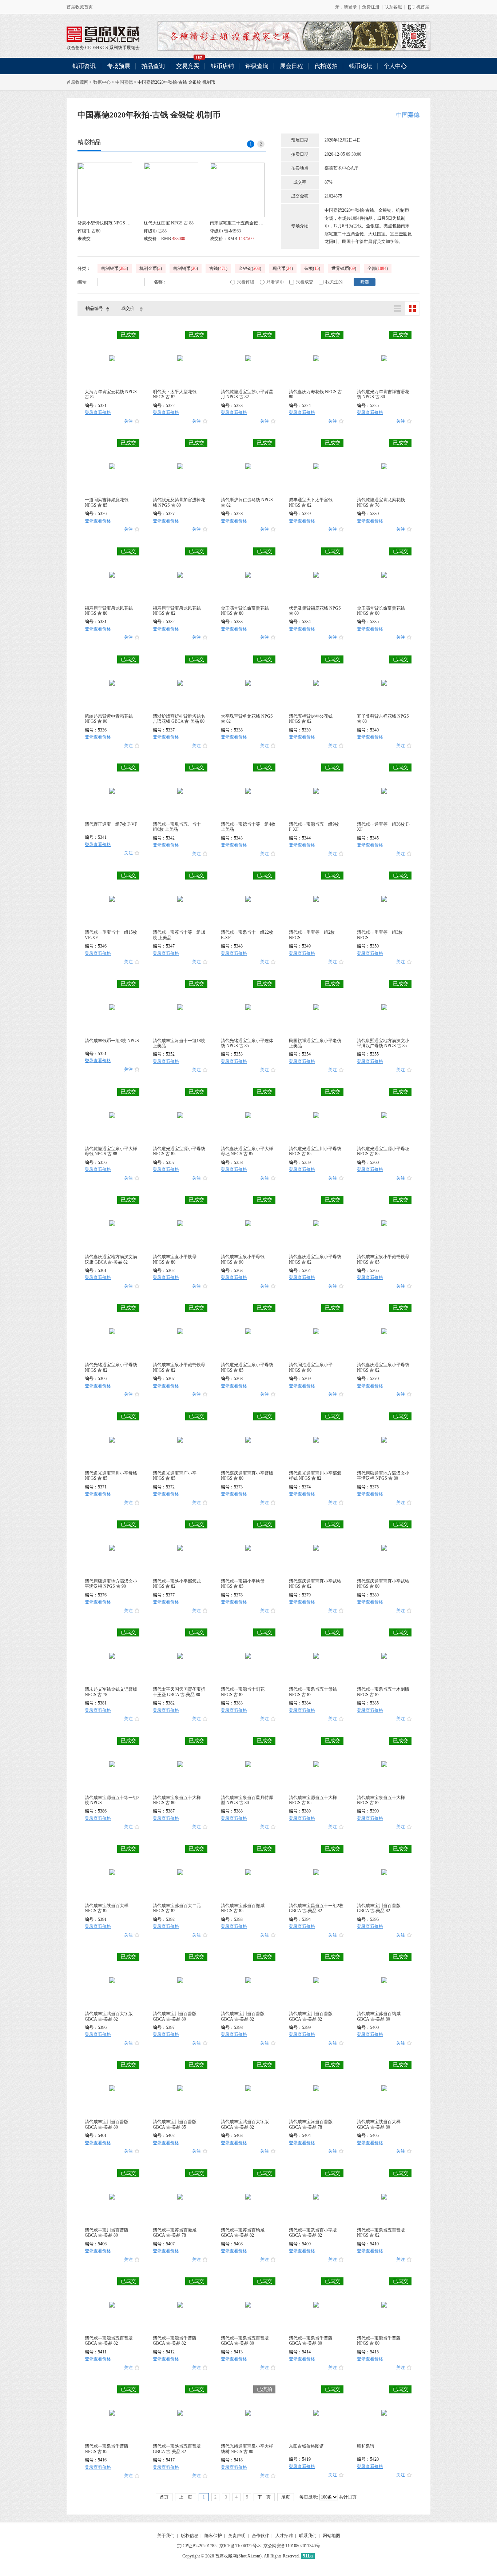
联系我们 (308, 2536)
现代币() (283, 268)
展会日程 (291, 66)
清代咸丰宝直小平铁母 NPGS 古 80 (175, 1259)
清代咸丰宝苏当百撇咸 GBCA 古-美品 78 (175, 2233)
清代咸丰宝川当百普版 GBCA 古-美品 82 (379, 1908)
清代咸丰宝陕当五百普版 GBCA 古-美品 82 (177, 2449)
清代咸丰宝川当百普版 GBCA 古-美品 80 (175, 2016)
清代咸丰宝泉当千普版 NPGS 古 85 (107, 2449)
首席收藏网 (77, 82)
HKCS (102, 48)
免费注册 (371, 7)
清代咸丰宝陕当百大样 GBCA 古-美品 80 (379, 2124)
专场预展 (119, 66)
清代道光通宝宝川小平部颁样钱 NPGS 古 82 (315, 1476)
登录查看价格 (98, 412)
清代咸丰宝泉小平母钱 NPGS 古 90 (243, 1259)
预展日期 (300, 140)
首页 (164, 2497)
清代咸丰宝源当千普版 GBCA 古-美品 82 (175, 2341)
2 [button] (261, 144)
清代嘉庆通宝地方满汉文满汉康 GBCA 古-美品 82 (111, 1259)
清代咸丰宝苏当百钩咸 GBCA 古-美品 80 (379, 2016)
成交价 (128, 308)
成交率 (300, 182)
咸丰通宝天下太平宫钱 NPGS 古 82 (311, 502)
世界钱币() (344, 268)
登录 (353, 7)
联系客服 (393, 7)
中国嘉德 (124, 82)
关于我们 (166, 2536)
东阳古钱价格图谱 (306, 2446)
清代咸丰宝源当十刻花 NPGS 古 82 (243, 1692)
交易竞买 (188, 66)
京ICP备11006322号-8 (240, 2546)
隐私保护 (213, 2536)
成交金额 (300, 196)
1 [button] (251, 144)
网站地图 (331, 2536)
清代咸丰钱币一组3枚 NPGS (112, 1041)
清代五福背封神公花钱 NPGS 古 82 (311, 719)
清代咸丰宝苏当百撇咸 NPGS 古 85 (243, 1908)
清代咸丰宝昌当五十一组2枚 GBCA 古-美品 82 (316, 1908)
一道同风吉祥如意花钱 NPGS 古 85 (107, 502)
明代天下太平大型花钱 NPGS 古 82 (175, 394)
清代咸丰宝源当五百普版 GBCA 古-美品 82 (109, 2341)
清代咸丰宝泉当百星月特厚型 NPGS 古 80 (247, 1800)
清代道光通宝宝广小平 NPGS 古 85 (175, 1476)
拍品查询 (153, 66)
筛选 (365, 282)
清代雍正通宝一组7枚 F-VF (111, 824)
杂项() (312, 268)
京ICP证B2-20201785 (197, 2546)
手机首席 (421, 7)
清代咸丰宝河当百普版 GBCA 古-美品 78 (311, 2124)
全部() (378, 268)
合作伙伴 (261, 2536)
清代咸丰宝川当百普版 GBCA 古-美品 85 (175, 2124)
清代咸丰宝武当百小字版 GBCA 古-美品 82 (313, 2233)
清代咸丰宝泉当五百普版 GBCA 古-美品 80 (245, 2341)
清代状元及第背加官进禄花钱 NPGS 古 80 (179, 502)
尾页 (286, 2497)
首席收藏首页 (80, 7)
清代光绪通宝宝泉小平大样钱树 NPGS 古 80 (247, 2449)
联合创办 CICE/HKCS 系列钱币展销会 (103, 34)
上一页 (186, 2497)
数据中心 (102, 82)
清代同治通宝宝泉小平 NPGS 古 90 (311, 1367)
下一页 (264, 2497)
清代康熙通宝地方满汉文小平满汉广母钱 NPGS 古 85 (383, 1043)
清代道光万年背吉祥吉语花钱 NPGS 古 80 (383, 394)
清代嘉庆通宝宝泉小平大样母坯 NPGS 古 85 (247, 1151)
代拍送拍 (326, 66)
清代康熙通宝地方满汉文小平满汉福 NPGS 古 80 (383, 1476)
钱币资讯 (84, 66)
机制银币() (115, 268)
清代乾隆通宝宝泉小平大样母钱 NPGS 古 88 (111, 1151)
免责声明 (237, 2536)
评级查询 (257, 66)
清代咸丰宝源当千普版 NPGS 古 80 (379, 2341)
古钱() (218, 268)
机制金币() (151, 268)
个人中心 (395, 66)
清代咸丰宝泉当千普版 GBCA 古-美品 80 (311, 2341)
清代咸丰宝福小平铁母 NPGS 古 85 (243, 1584)
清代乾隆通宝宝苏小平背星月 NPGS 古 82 (247, 394)
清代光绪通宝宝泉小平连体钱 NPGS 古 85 (247, 1043)
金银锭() (250, 268)
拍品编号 (94, 308)
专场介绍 (300, 226)
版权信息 (190, 2536)
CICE (90, 48)
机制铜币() (186, 268)
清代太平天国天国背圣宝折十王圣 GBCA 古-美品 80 (179, 1692)
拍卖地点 (300, 168)
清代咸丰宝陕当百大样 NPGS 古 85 (107, 1908)
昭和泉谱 (366, 2446)
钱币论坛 (361, 66)
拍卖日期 (300, 154)
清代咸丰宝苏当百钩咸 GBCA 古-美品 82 (243, 2233)
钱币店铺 (222, 66)
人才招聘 (284, 2536)
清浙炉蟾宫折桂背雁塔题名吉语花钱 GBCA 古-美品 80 (179, 719)
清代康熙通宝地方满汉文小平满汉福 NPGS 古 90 (111, 1584)
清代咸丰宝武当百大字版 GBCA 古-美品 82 (109, 2016)
